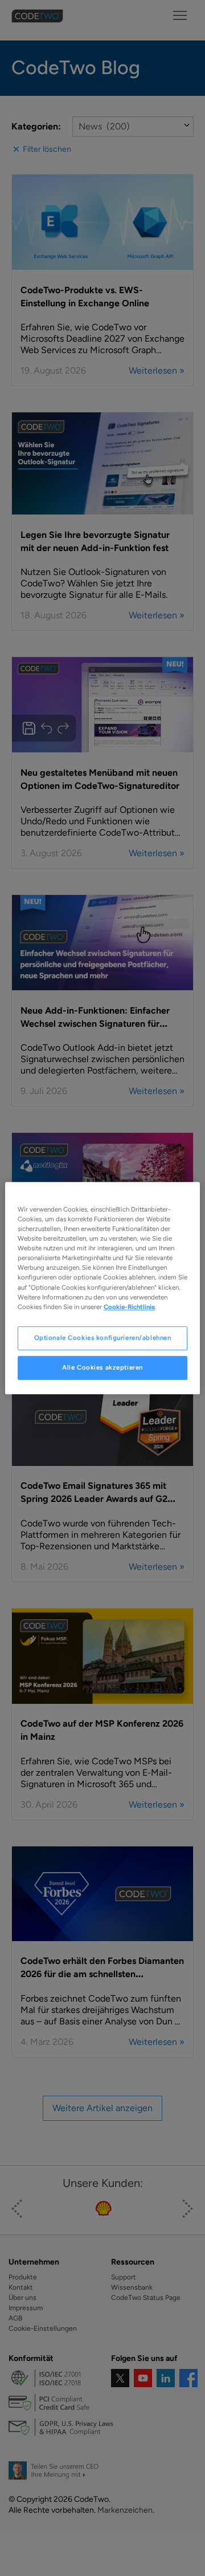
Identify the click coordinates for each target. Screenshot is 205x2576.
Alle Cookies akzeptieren (102, 1367)
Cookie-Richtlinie (129, 1307)
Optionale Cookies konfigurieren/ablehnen (103, 1338)
